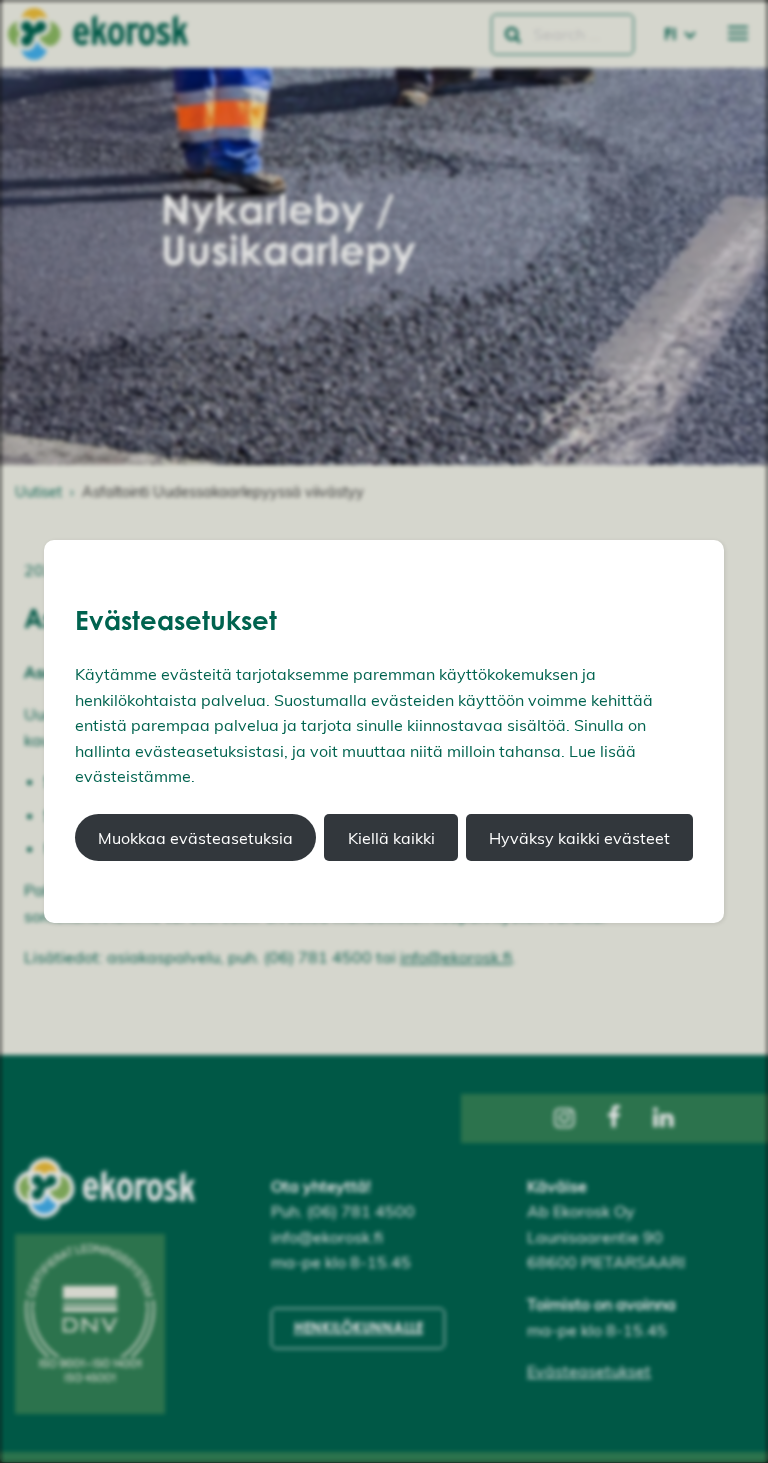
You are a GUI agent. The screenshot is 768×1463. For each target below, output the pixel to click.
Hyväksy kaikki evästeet (579, 838)
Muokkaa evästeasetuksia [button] (195, 838)
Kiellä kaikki (391, 838)
